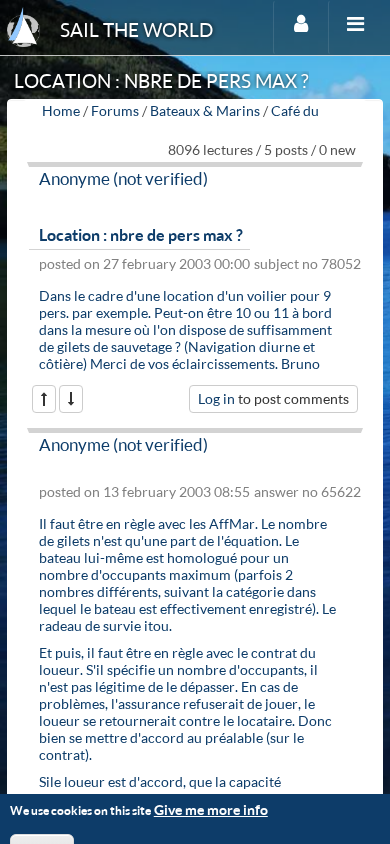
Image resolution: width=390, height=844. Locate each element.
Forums (115, 110)
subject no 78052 (307, 263)
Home (61, 110)
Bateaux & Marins (205, 110)
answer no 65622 (307, 491)
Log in (216, 398)
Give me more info (211, 809)
